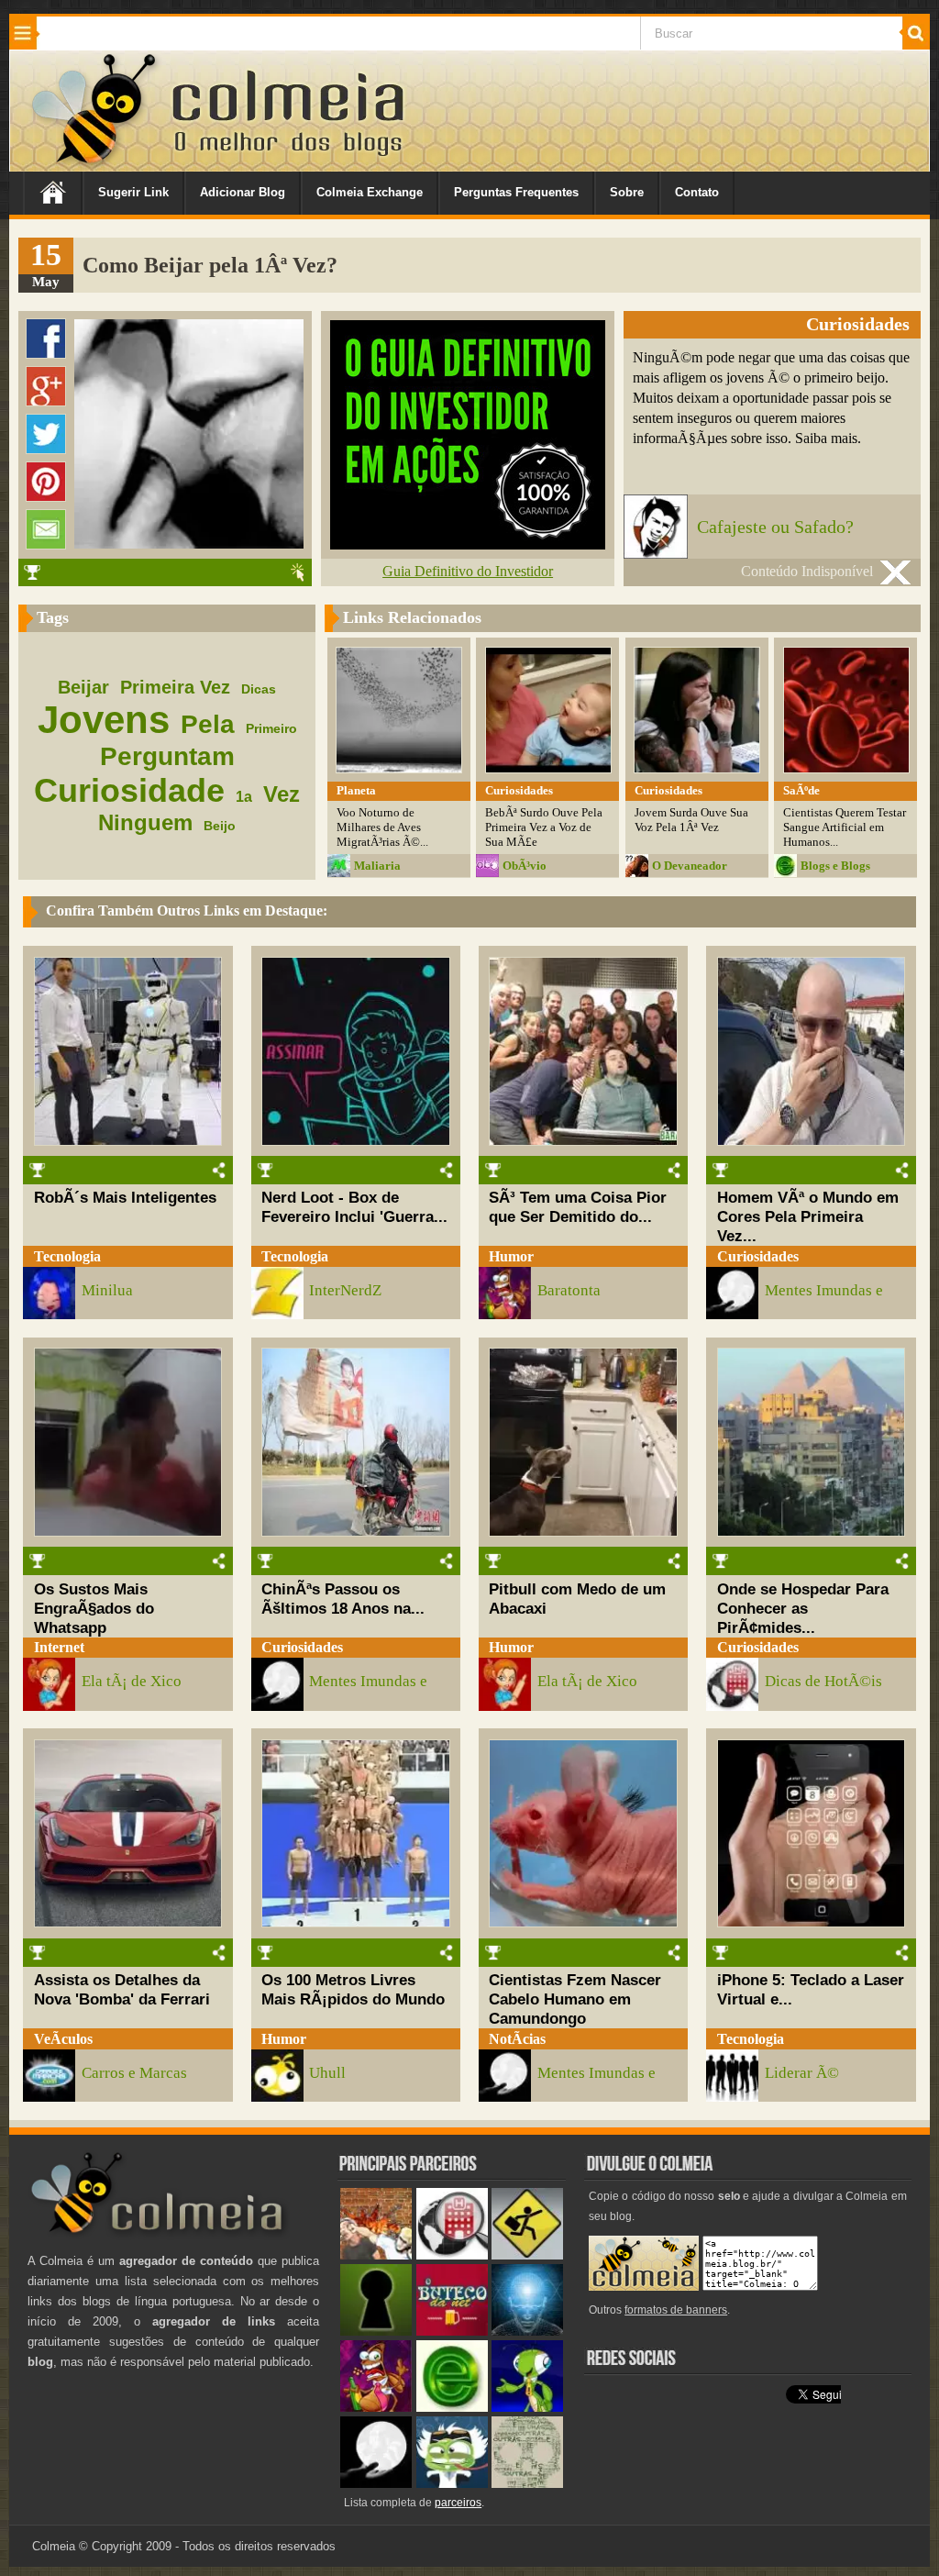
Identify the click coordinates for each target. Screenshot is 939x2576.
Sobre (627, 192)
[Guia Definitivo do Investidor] (468, 544)
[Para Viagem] (527, 2255)
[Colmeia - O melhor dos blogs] (95, 165)
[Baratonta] (376, 2408)
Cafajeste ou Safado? (775, 527)
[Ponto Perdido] (376, 2332)
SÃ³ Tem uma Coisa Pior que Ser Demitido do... (578, 1207)
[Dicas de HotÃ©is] (452, 2255)
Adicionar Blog (243, 192)
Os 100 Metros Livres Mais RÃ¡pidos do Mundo (353, 1989)
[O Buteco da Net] (452, 2332)
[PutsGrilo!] (527, 2408)
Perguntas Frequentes (516, 192)
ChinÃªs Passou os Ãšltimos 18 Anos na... (343, 1599)
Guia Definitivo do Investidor (468, 571)
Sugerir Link (133, 192)
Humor (511, 1256)
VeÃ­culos (63, 2039)
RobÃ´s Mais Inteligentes (125, 1197)
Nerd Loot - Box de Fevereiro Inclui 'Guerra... (354, 1207)
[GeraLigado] (452, 2484)
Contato (697, 192)
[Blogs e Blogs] (452, 2408)
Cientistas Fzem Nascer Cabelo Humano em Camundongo (575, 1999)
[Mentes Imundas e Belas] (376, 2484)
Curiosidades (758, 1256)
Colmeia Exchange (370, 192)
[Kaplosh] (376, 2255)
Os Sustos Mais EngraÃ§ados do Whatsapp (94, 1608)
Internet (59, 1647)
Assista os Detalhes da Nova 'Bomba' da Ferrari (122, 1989)
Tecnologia (67, 1256)
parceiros (458, 2503)
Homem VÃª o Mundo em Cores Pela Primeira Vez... (808, 1216)
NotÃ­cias (517, 2039)
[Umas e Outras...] (527, 2484)
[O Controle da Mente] (527, 2332)
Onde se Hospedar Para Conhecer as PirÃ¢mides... (803, 1608)
